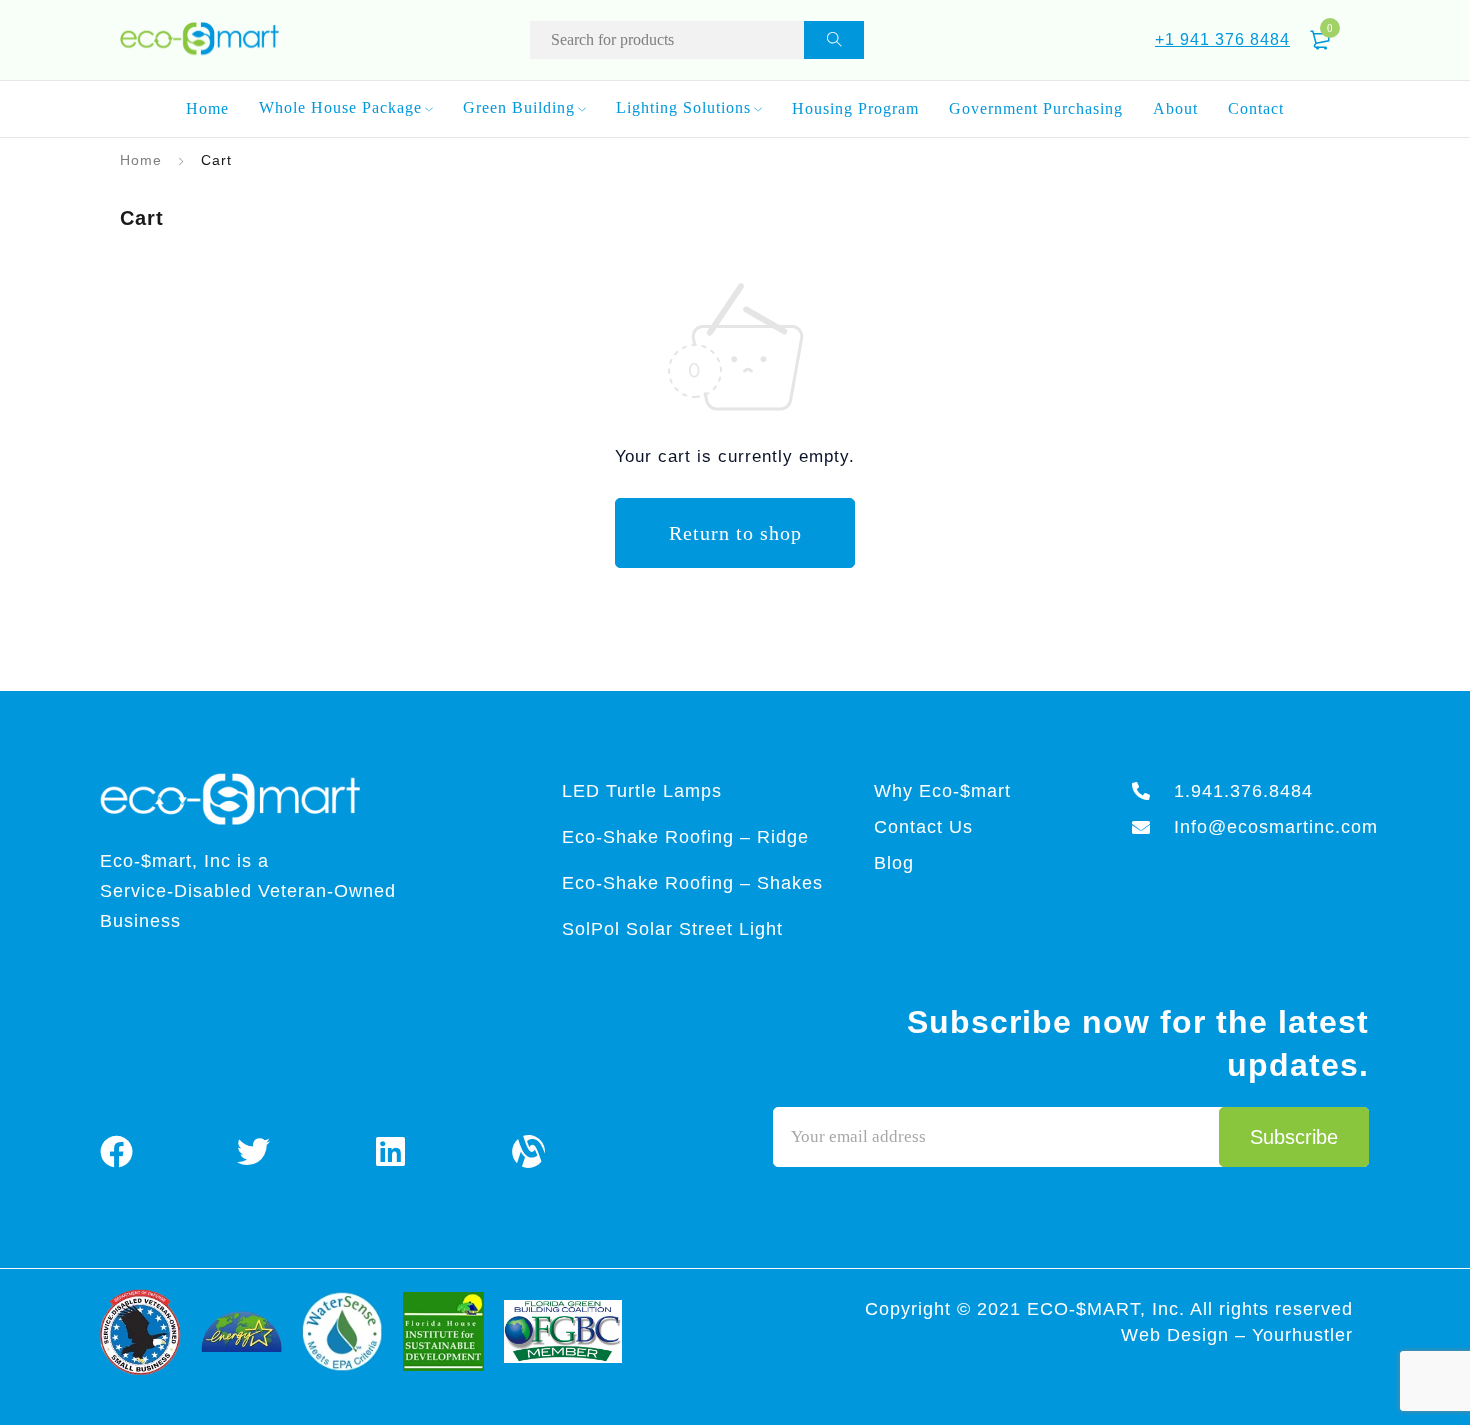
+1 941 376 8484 (1222, 39)
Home (141, 160)
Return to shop (735, 533)
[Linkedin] (391, 1151)
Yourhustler (1302, 1335)
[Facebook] (117, 1151)
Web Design (1178, 1335)
